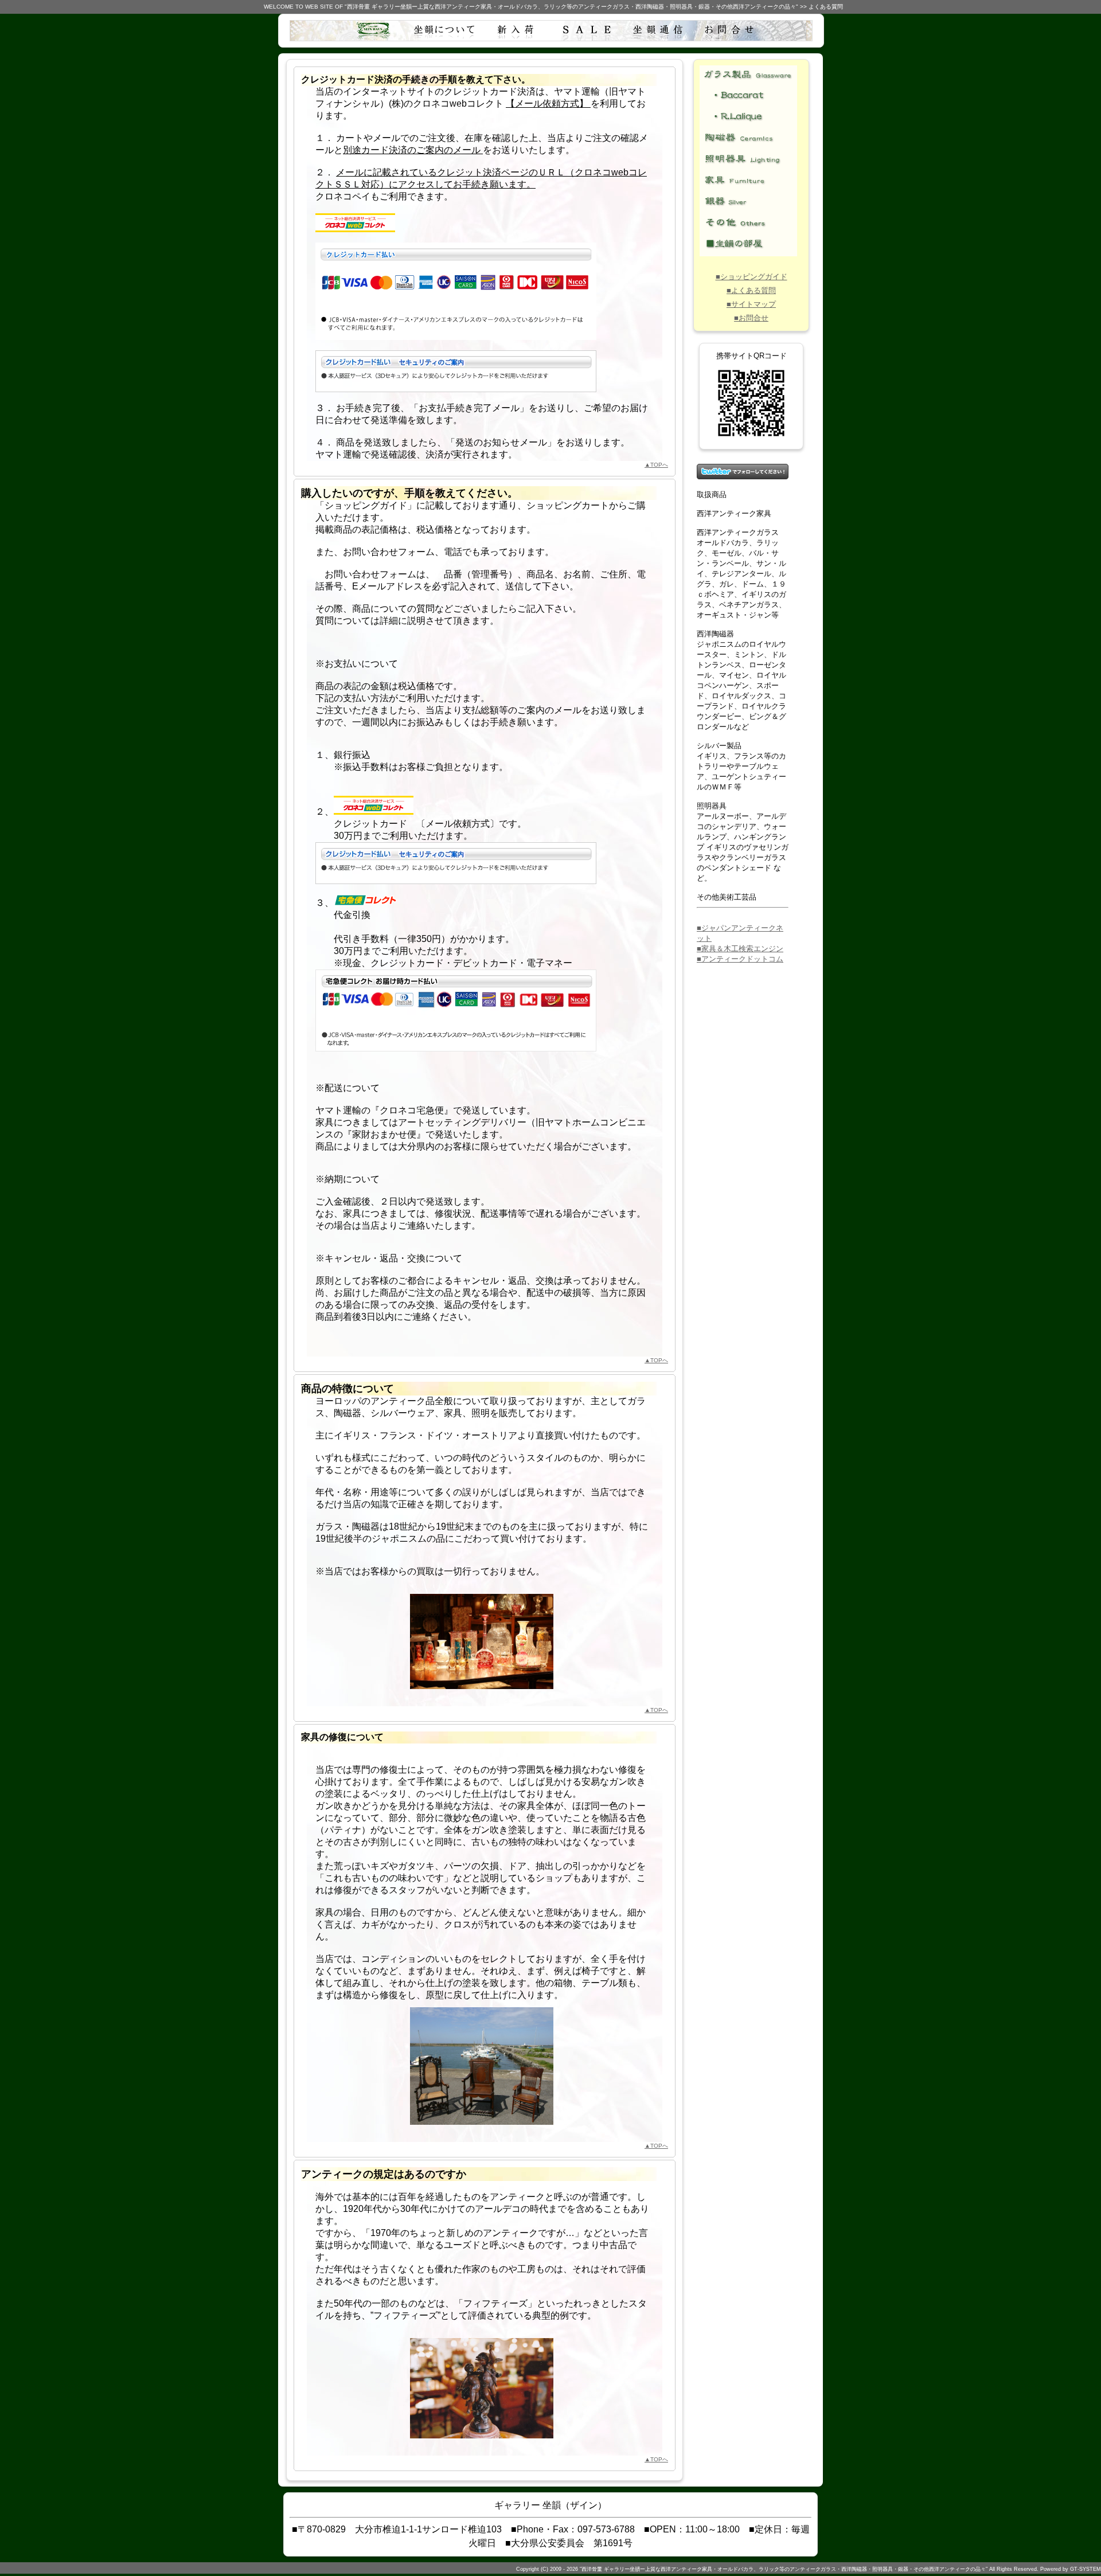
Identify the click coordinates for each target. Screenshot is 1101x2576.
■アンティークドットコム (740, 959)
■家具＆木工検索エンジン (740, 949)
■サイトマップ (751, 304)
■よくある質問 (751, 290)
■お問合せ (751, 318)
